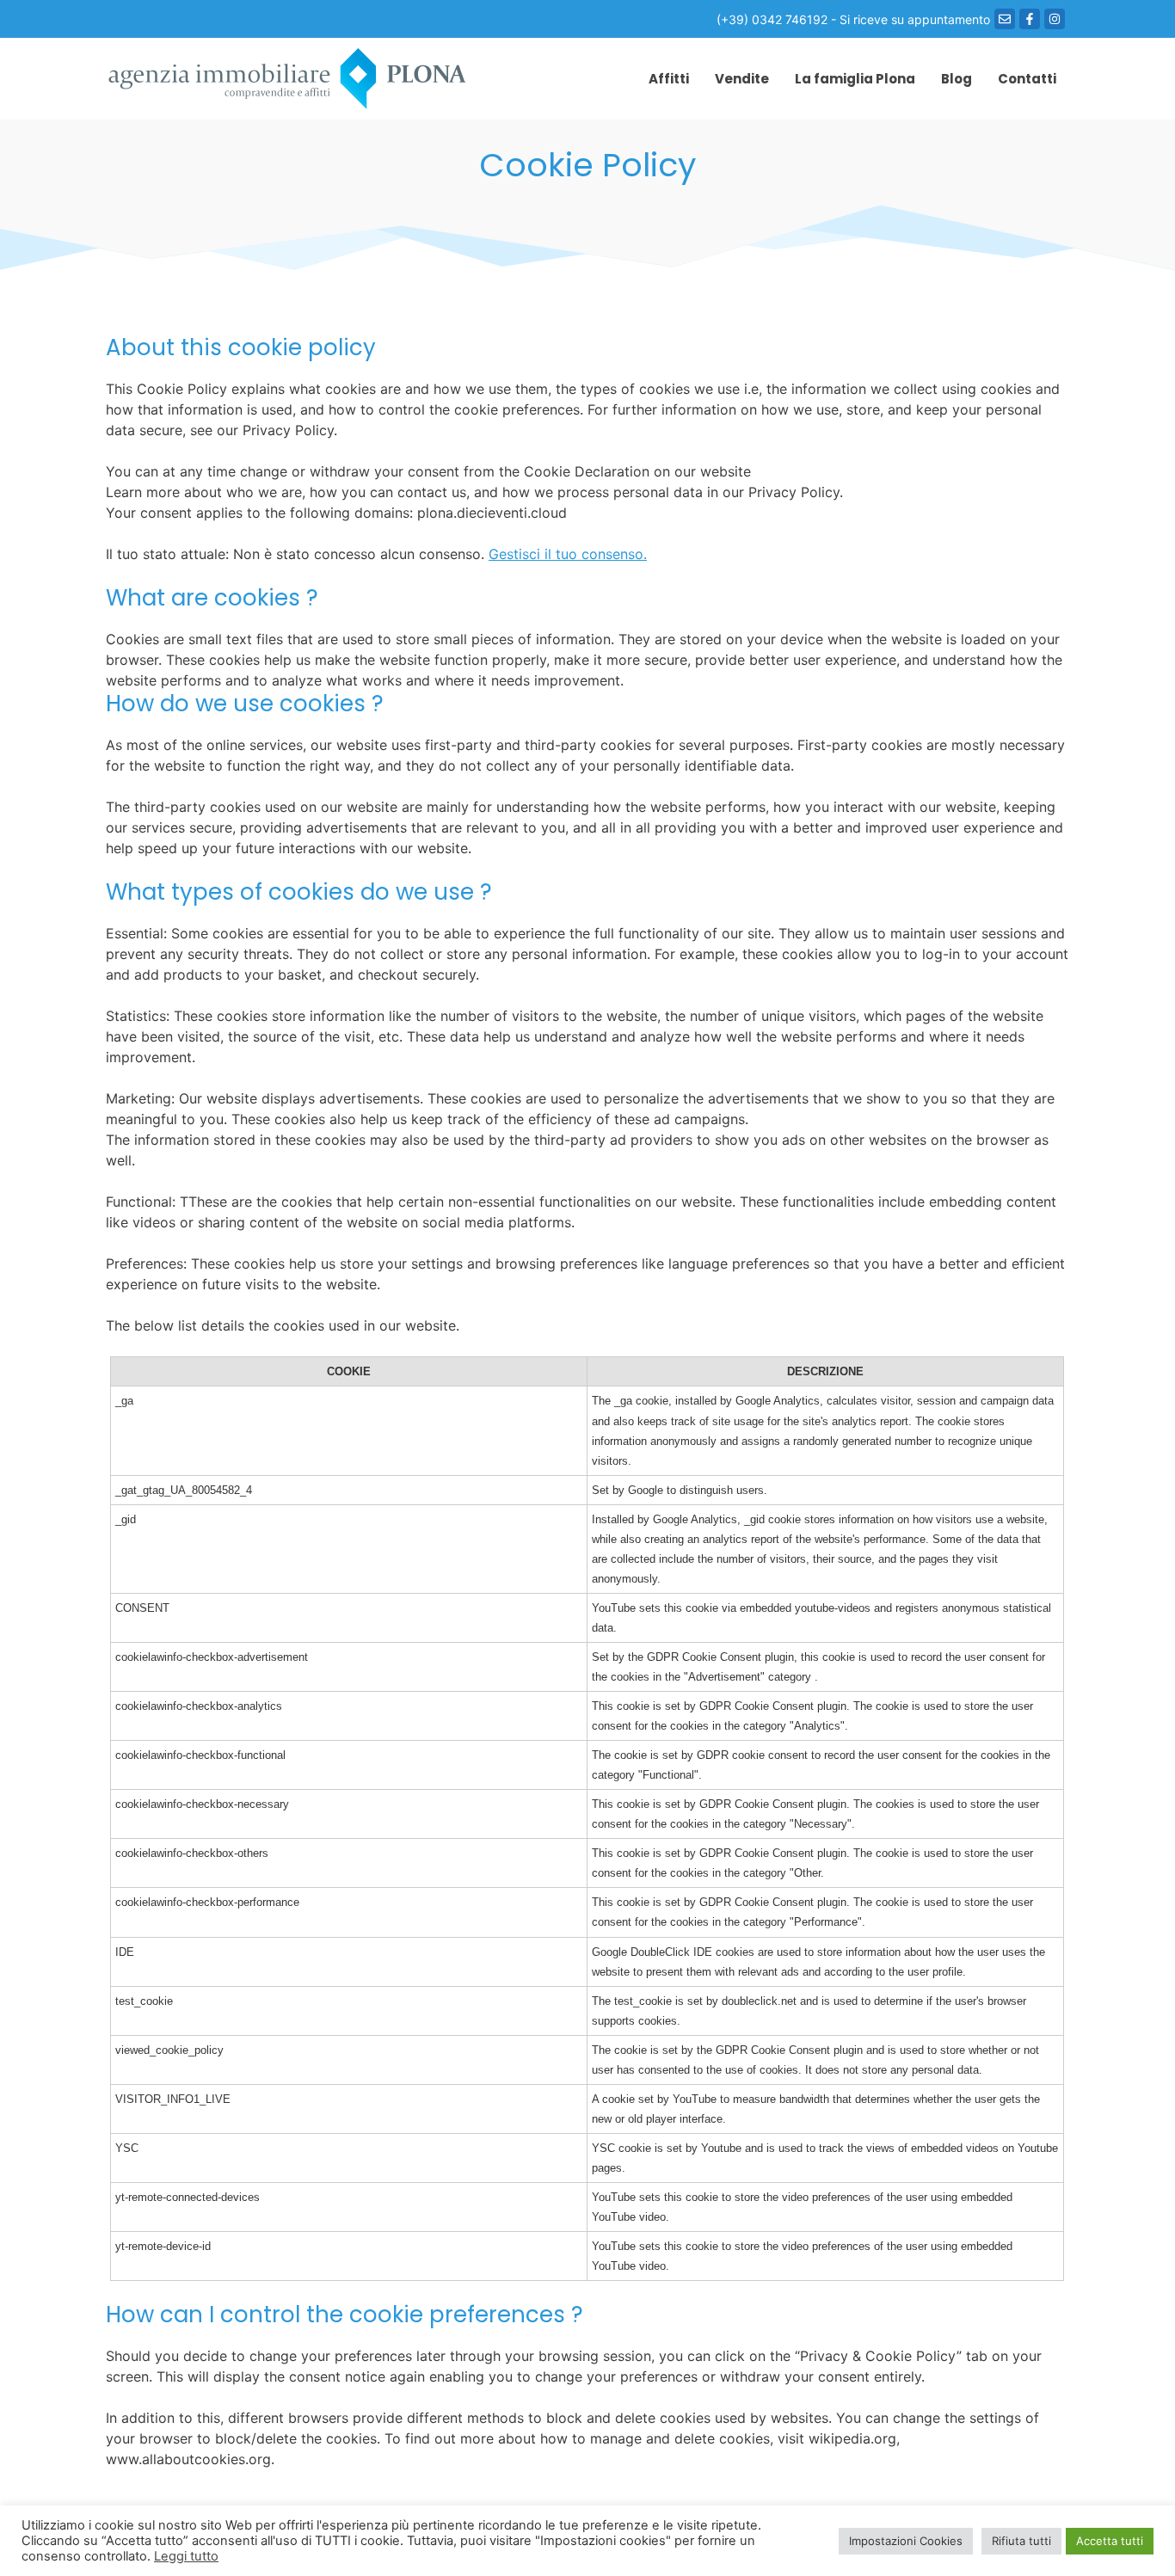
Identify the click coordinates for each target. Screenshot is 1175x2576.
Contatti (1027, 79)
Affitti (669, 79)
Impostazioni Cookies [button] (906, 2541)
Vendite (742, 79)
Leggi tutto (186, 2556)
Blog (957, 79)
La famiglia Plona (855, 79)
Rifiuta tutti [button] (1021, 2541)
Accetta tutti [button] (1110, 2541)
